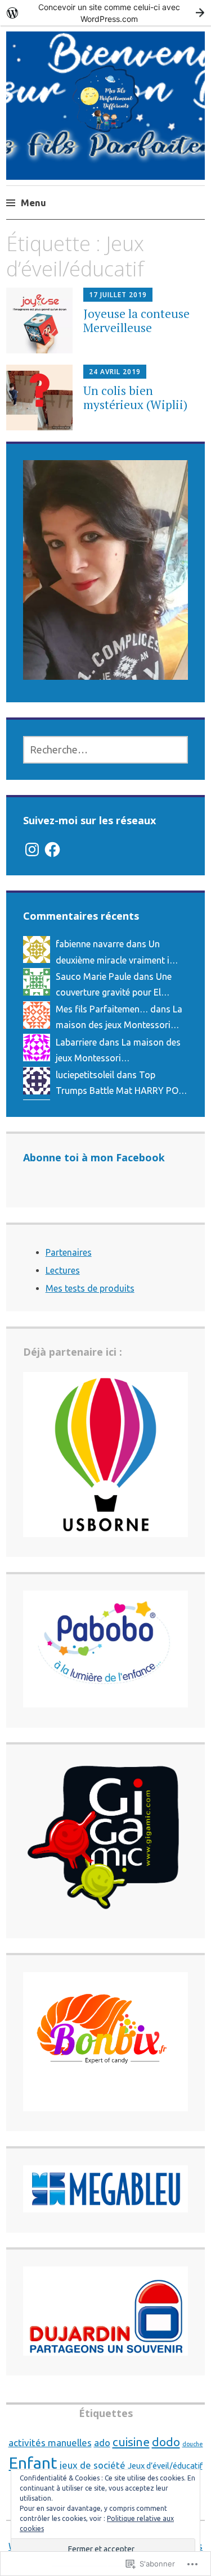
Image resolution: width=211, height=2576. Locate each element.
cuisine (131, 2442)
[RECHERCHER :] (106, 750)
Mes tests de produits (90, 1288)
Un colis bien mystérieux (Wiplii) (135, 397)
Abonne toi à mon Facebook (94, 1157)
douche (193, 2444)
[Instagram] (32, 849)
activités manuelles (50, 2443)
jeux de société (93, 2465)
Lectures (63, 1270)
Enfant (33, 2463)
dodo (166, 2442)
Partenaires (69, 1252)
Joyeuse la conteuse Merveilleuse (136, 321)
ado (102, 2443)
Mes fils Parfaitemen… (102, 1009)
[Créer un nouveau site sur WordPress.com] (105, 13)
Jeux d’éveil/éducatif (165, 2466)
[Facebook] (52, 849)
